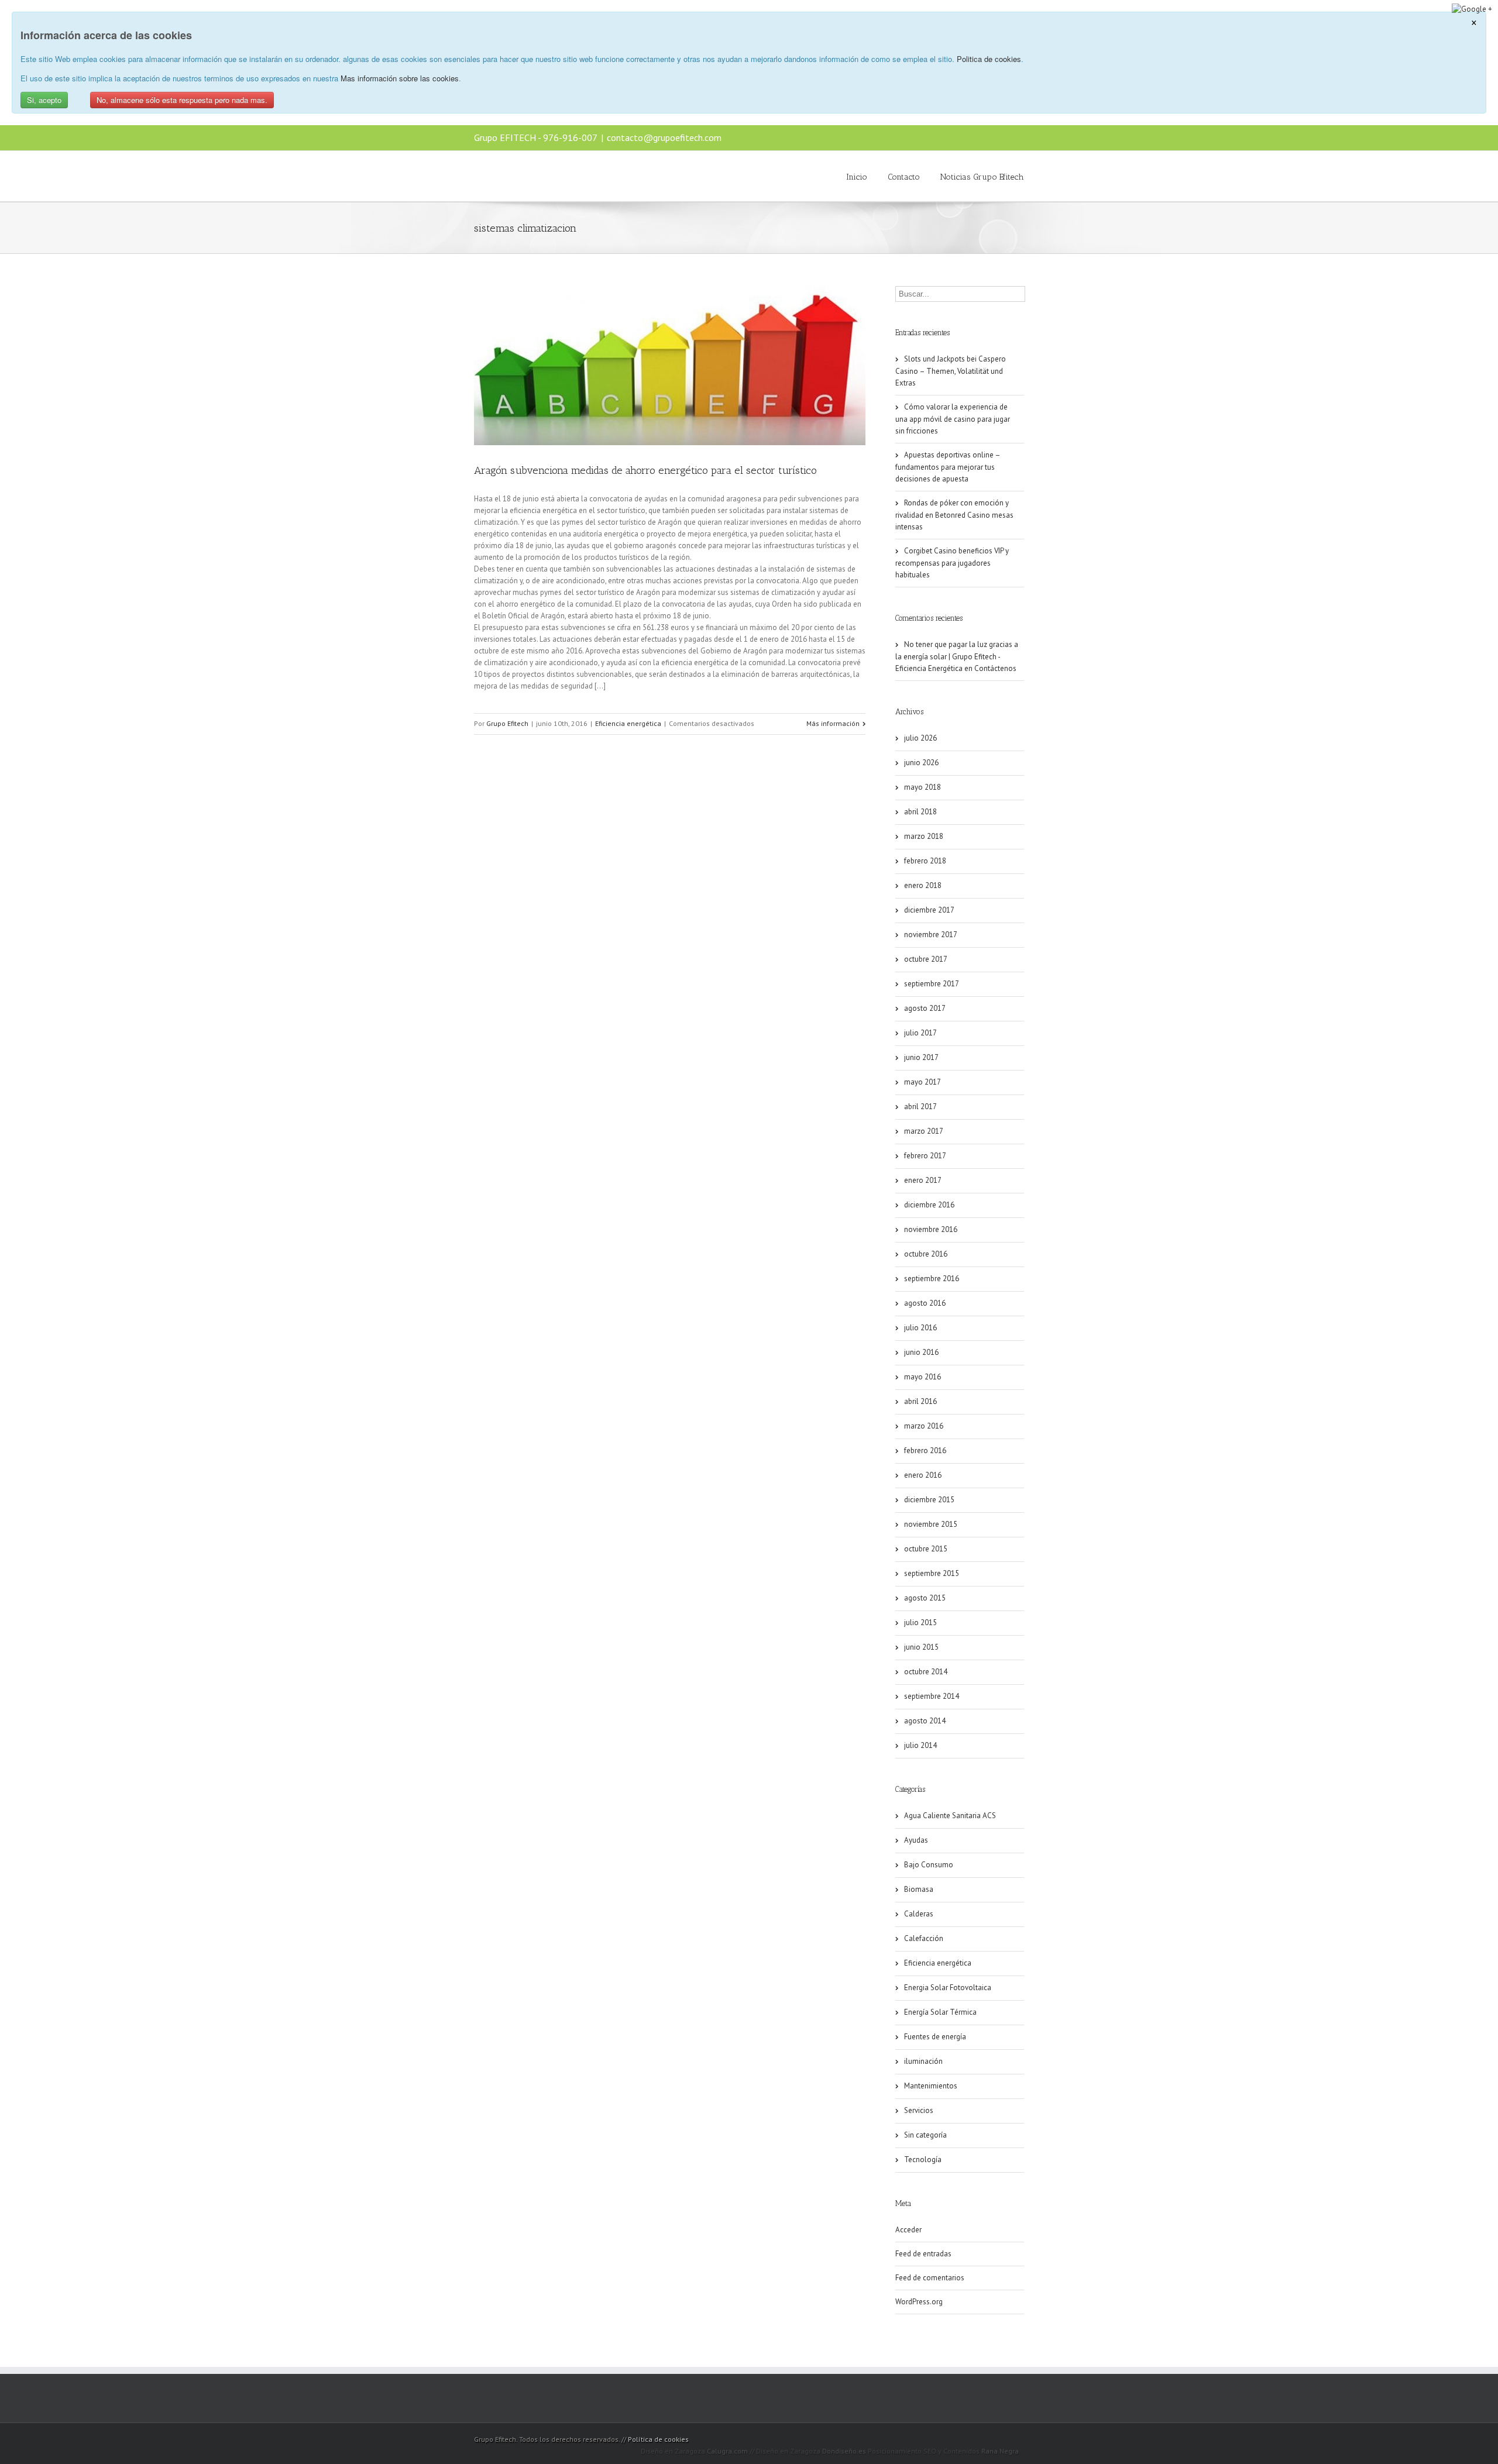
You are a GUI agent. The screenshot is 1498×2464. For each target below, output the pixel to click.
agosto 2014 (925, 1721)
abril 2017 (920, 1107)
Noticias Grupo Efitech (982, 177)
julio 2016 (920, 1328)
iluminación (923, 2061)
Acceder (908, 2230)
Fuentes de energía (935, 2037)
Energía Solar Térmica (940, 2012)
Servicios (919, 2110)
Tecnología (923, 2160)
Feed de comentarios (930, 2278)
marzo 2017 (924, 1131)
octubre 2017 (926, 959)
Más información (833, 723)
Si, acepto (44, 100)
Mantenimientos (931, 2086)
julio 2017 (920, 1033)
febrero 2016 (925, 1450)
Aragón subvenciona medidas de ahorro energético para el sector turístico (645, 470)
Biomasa (919, 1889)
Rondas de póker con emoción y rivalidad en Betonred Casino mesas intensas (954, 515)
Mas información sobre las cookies (400, 78)
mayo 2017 (922, 1082)
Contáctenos (995, 668)
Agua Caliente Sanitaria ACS (950, 1816)
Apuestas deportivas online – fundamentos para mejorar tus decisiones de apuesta (948, 467)
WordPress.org (919, 2302)
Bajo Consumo (929, 1865)
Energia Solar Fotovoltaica (948, 1988)
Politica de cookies (989, 59)
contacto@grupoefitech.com (664, 137)
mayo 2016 (922, 1377)
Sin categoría (925, 2135)
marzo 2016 (924, 1426)
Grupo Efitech (507, 723)
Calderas (919, 1914)
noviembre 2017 (931, 935)
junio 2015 (921, 1647)
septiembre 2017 (932, 984)
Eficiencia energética (628, 723)
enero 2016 (923, 1475)
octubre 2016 (926, 1254)
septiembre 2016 (932, 1279)
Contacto (904, 177)
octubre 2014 (926, 1672)
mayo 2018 (922, 787)
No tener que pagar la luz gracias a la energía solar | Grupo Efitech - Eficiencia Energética (957, 656)
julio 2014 (920, 1745)
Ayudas (916, 1840)
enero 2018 (923, 885)
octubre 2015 (926, 1549)
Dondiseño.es (844, 2451)
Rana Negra (1000, 2451)
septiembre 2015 (932, 1573)
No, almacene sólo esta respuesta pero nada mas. (182, 100)
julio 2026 (920, 738)
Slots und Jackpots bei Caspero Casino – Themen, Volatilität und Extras (951, 371)
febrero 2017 (925, 1156)
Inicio (857, 177)
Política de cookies (658, 2439)
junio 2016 (921, 1352)
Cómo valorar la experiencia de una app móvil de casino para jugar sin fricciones (953, 419)
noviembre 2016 (931, 1229)
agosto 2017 (925, 1008)
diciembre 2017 (929, 910)
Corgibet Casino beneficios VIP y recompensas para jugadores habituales (952, 563)
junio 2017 (921, 1057)
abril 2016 (920, 1401)
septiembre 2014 (932, 1696)
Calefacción (924, 1938)
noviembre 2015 (931, 1524)
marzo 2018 (924, 836)
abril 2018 (920, 812)
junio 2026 (921, 763)
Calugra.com (727, 2451)
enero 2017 (923, 1180)
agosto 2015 (925, 1598)
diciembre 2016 (929, 1205)
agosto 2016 (925, 1303)
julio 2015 (920, 1622)
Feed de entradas (923, 2254)
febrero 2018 (925, 861)
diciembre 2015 (929, 1500)
